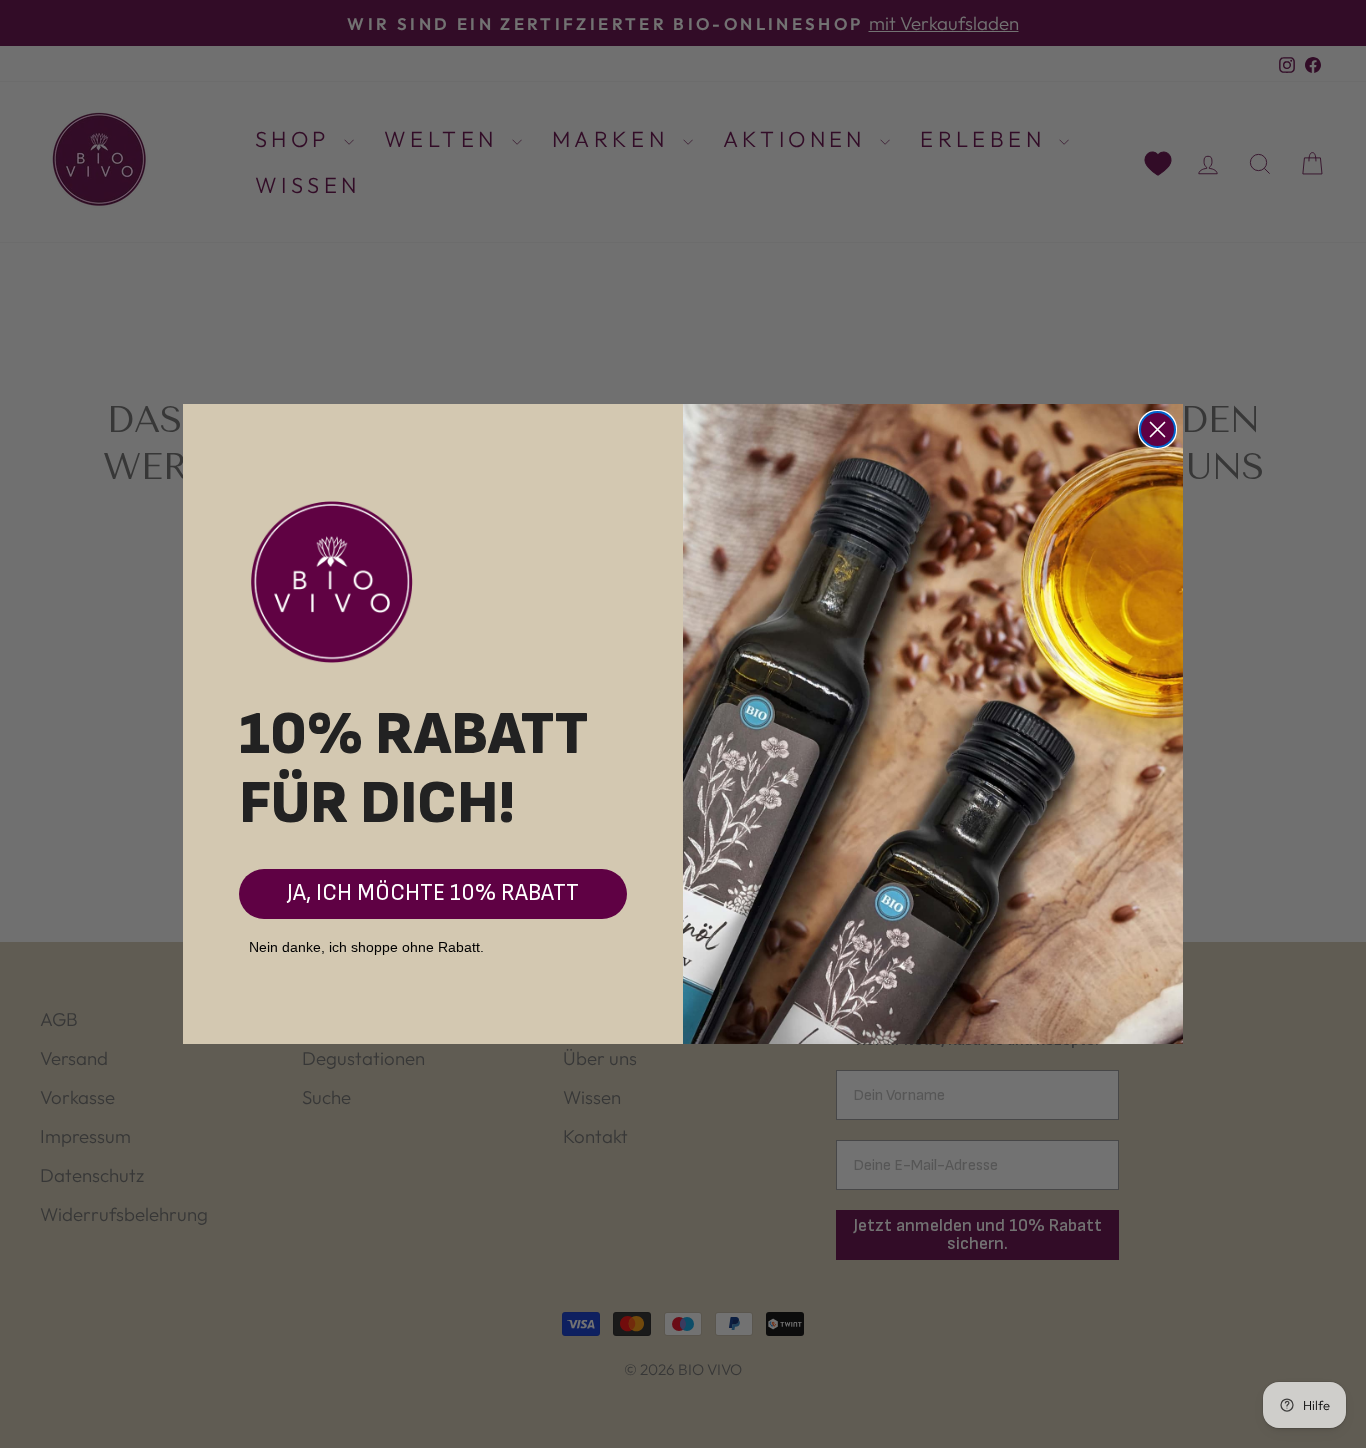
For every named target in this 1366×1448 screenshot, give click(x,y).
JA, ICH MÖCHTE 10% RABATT (433, 893)
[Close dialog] (1157, 429)
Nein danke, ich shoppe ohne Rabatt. (366, 947)
